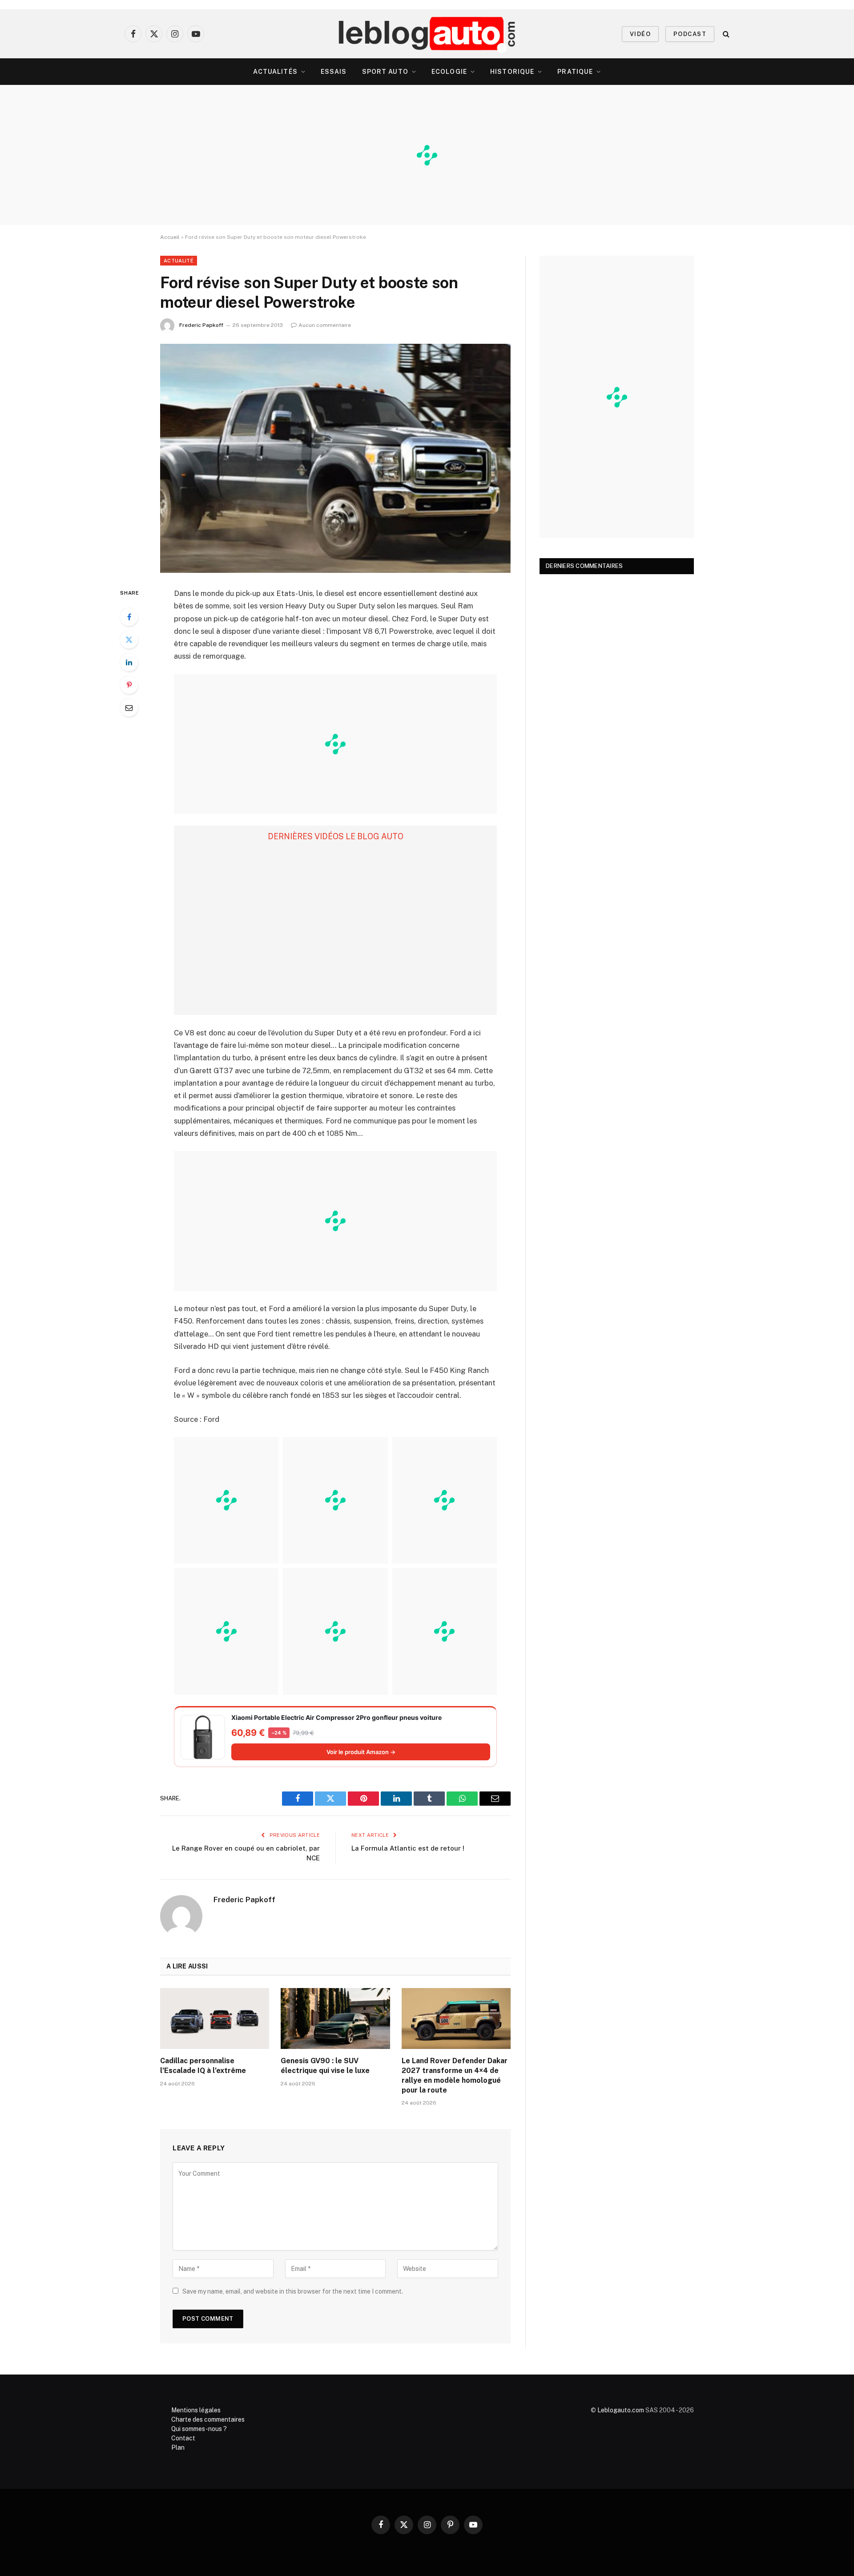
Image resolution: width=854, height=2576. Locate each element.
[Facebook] (129, 617)
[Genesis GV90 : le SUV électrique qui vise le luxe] (335, 2019)
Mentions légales (196, 2410)
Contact (183, 2438)
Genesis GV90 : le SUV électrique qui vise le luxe (325, 2066)
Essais (334, 72)
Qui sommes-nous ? (199, 2429)
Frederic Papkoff (201, 325)
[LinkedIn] (129, 662)
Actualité (179, 261)
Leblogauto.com (621, 2410)
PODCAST (690, 34)
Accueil (170, 237)
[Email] (129, 708)
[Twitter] (129, 640)
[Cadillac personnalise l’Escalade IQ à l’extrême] (215, 2019)
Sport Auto (385, 72)
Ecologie (449, 72)
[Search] (725, 34)
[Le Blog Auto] (427, 34)
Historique (512, 72)
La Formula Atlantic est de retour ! (408, 1848)
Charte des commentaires (208, 2419)
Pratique (575, 72)
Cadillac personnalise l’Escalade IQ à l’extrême (203, 2066)
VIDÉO (640, 34)
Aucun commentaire (325, 325)
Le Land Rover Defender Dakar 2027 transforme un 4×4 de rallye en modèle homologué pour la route (455, 2075)
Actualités (275, 72)
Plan (178, 2447)
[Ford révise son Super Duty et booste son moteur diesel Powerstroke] (335, 458)
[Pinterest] (129, 685)
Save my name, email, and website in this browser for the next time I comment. (293, 2291)
